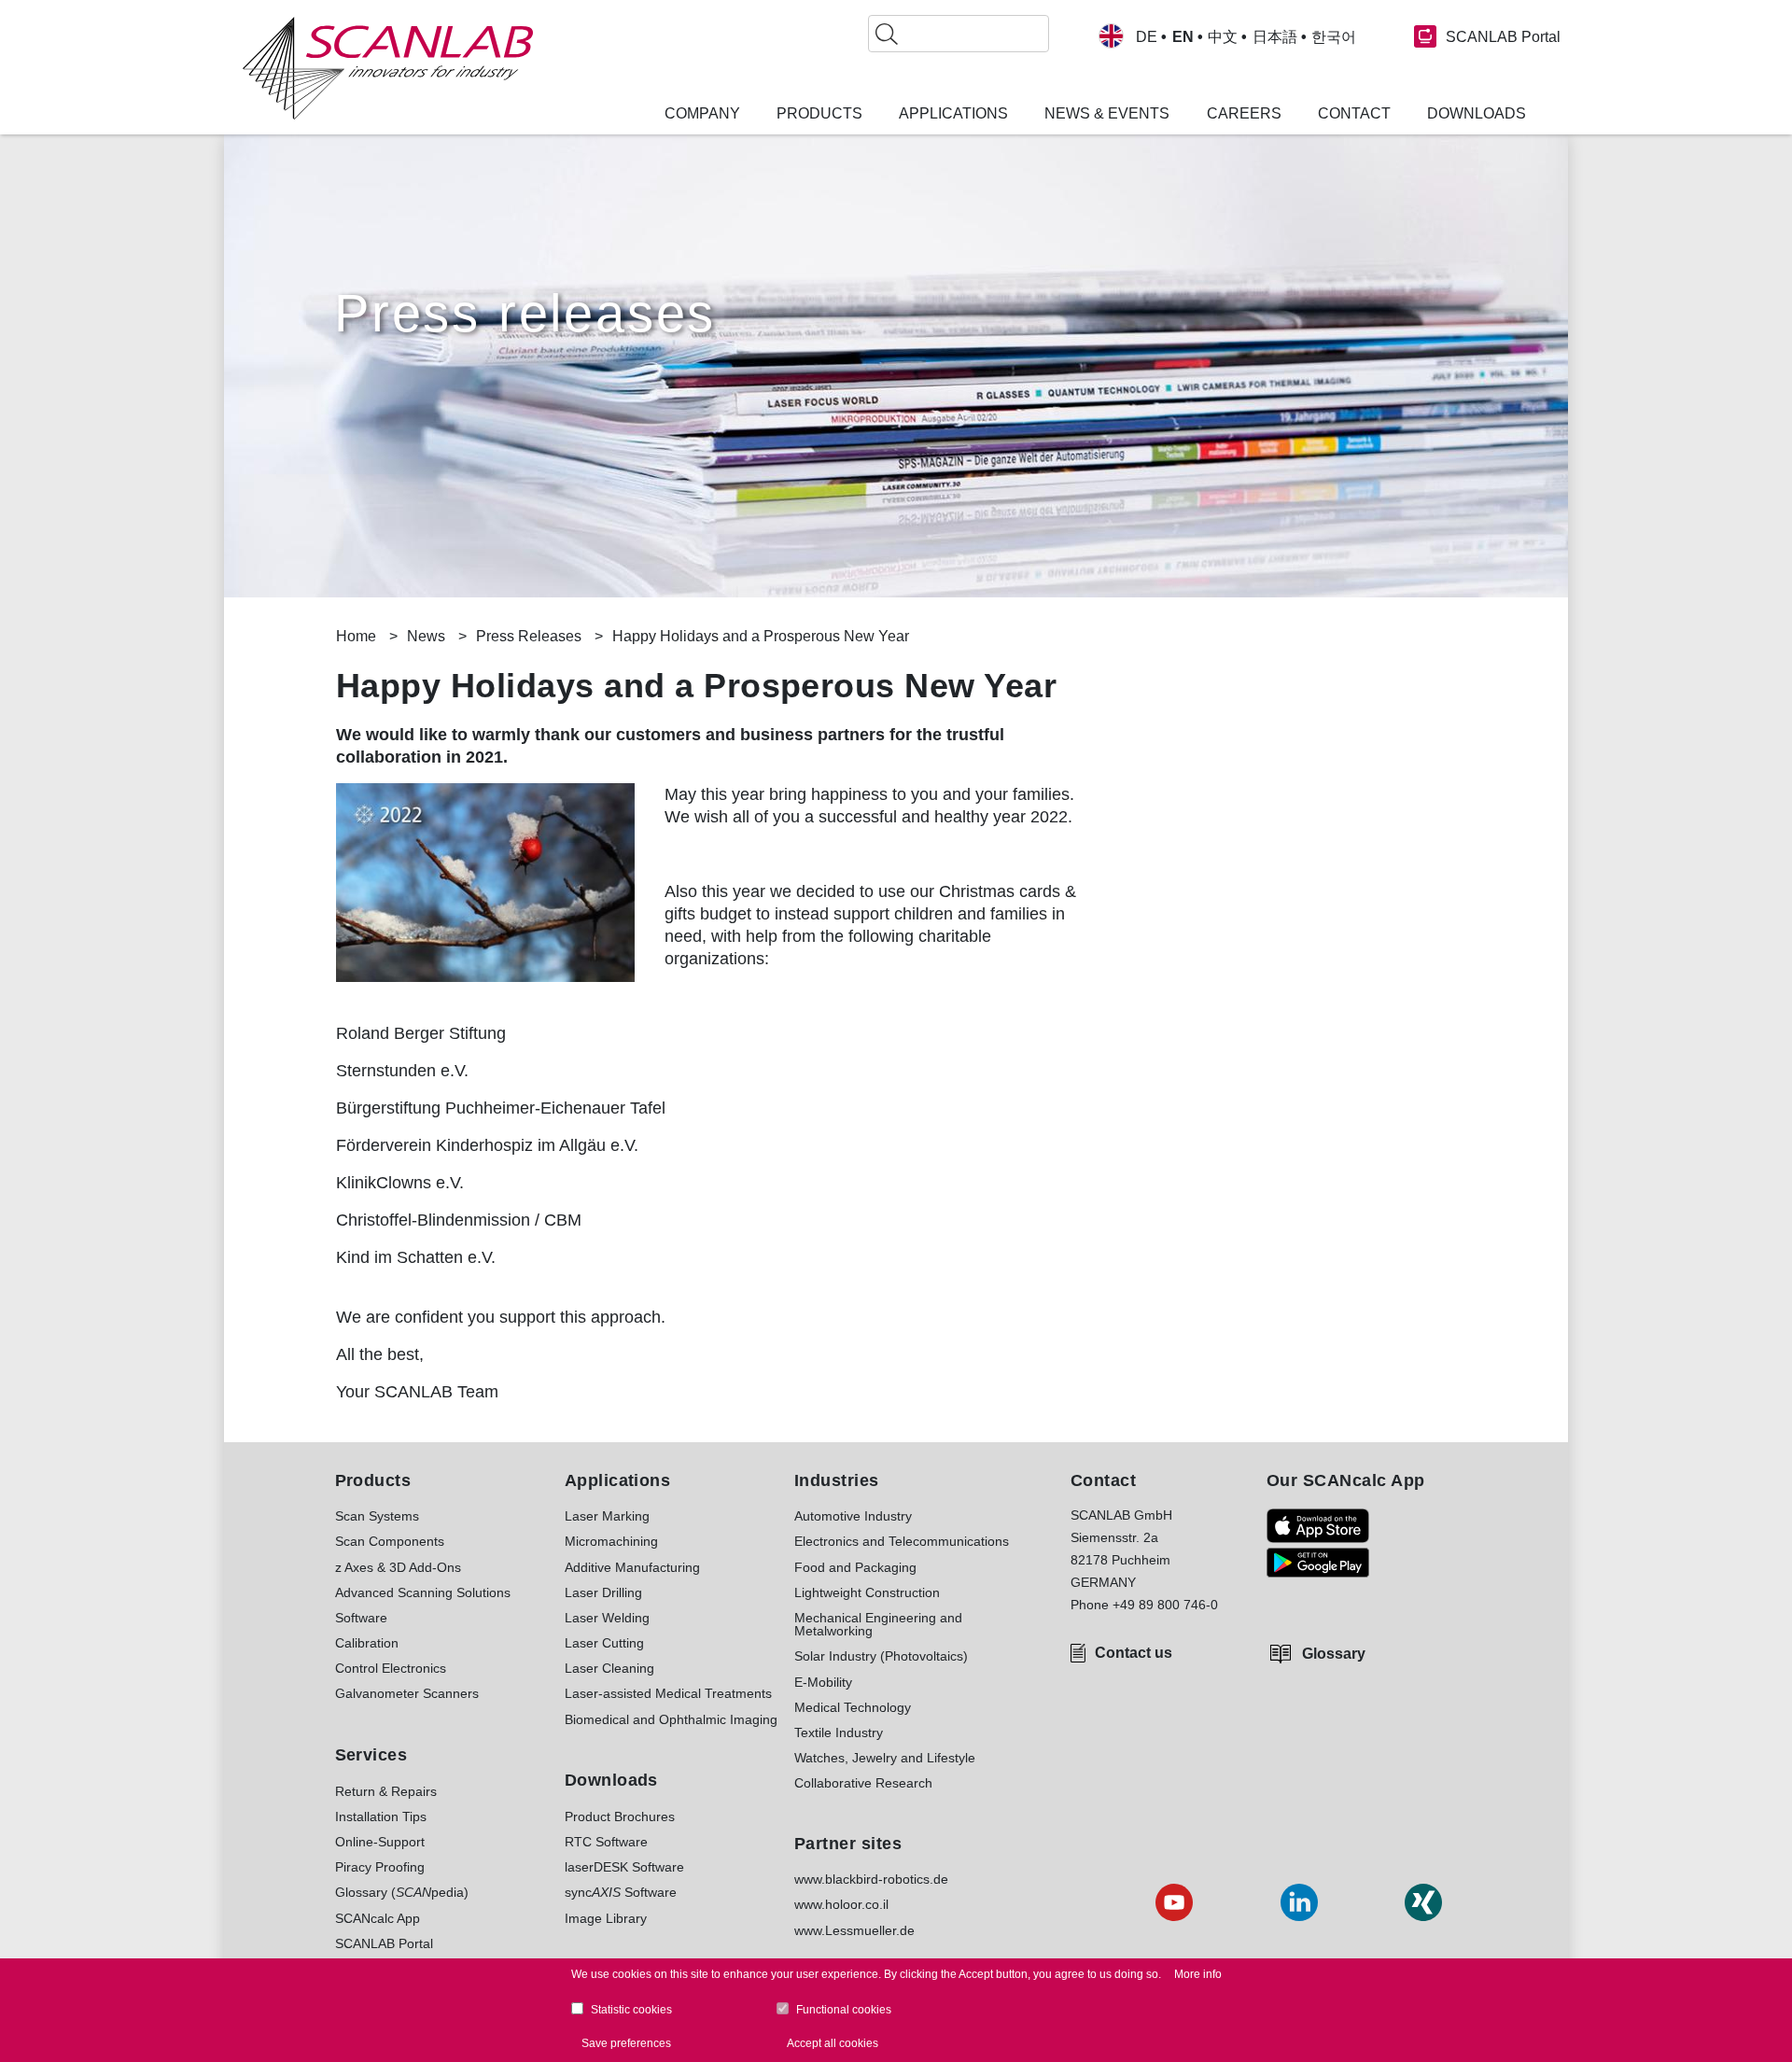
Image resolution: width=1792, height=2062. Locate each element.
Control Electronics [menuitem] (391, 1668)
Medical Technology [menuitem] (853, 1707)
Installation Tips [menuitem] (381, 1817)
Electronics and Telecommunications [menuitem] (902, 1541)
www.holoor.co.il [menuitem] (841, 1904)
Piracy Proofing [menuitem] (380, 1867)
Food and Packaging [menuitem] (855, 1567)
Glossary (1334, 1654)
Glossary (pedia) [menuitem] (402, 1892)
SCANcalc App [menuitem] (378, 1918)
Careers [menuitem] (1244, 114)
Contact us (1134, 1653)
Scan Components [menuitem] (390, 1541)
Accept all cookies (833, 2042)
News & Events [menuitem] (1107, 114)
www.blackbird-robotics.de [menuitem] (871, 1879)
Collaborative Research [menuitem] (863, 1783)
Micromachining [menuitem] (611, 1541)
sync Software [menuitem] (621, 1892)
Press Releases (529, 636)
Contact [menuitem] (1354, 114)
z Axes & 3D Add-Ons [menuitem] (398, 1567)
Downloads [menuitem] (1477, 114)
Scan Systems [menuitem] (377, 1516)
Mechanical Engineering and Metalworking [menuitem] (878, 1625)
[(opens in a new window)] (1318, 1526)
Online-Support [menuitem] (380, 1842)
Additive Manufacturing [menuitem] (632, 1567)
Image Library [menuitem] (606, 1918)
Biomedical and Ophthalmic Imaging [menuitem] (671, 1719)
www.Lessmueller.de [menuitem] (854, 1930)
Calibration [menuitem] (367, 1643)
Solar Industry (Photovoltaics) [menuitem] (881, 1656)
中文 (1223, 37)
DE (1147, 37)
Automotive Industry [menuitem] (853, 1516)
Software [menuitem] (361, 1618)
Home (356, 636)
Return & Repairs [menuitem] (386, 1791)
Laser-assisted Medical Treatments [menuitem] (668, 1693)
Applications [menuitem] (953, 114)
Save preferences (626, 2042)
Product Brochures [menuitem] (620, 1817)
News (426, 636)
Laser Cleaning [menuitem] (609, 1668)
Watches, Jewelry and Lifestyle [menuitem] (885, 1758)
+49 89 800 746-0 (1165, 1605)
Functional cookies (844, 2010)
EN (1183, 37)
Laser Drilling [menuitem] (603, 1592)
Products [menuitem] (819, 114)
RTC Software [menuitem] (606, 1842)
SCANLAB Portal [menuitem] (384, 1943)
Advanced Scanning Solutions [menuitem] (423, 1592)
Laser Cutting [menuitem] (604, 1643)
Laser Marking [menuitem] (607, 1516)
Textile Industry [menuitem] (839, 1732)
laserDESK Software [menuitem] (624, 1867)
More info (1198, 1974)
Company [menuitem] (702, 114)
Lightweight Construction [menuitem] (867, 1592)
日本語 (1275, 37)
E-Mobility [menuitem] (823, 1682)
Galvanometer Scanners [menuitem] (407, 1693)
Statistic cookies (631, 2010)
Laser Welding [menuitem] (607, 1618)
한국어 (1334, 37)
